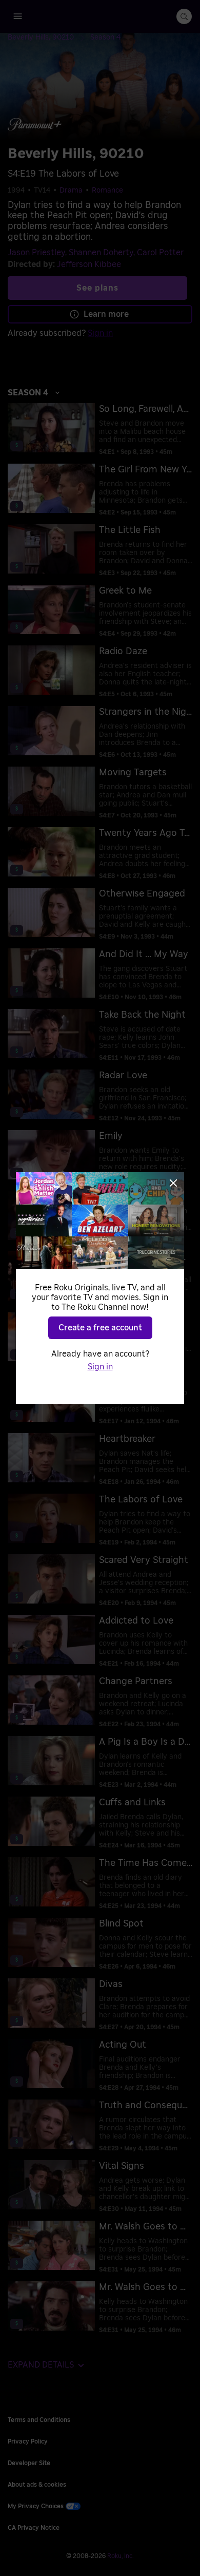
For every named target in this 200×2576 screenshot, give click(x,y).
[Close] (173, 1183)
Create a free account (100, 1328)
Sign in (100, 1367)
